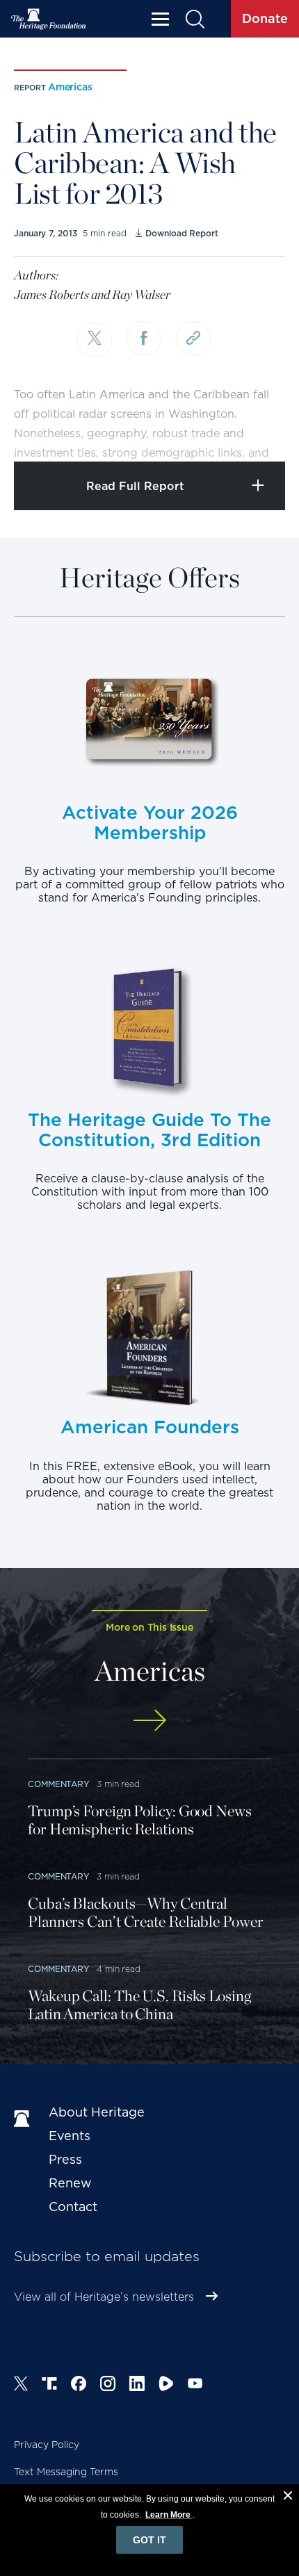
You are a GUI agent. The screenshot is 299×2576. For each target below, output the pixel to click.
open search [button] (194, 19)
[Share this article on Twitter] (95, 340)
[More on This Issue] (149, 1720)
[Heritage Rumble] (166, 2386)
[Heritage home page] (24, 2119)
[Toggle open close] (256, 432)
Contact (73, 2207)
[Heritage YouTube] (195, 2386)
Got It (149, 2540)
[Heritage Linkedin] (137, 2386)
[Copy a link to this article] (193, 339)
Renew (70, 2183)
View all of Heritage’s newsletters (104, 2297)
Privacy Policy (47, 2445)
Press (65, 2159)
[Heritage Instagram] (108, 2386)
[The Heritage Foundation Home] (49, 19)
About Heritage (97, 2112)
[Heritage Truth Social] (49, 2386)
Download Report (181, 233)
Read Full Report (135, 486)
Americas (70, 87)
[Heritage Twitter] (21, 2386)
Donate (265, 18)
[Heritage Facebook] (79, 2386)
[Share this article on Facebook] (144, 339)
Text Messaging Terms (66, 2472)
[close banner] (288, 2497)
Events (70, 2136)
